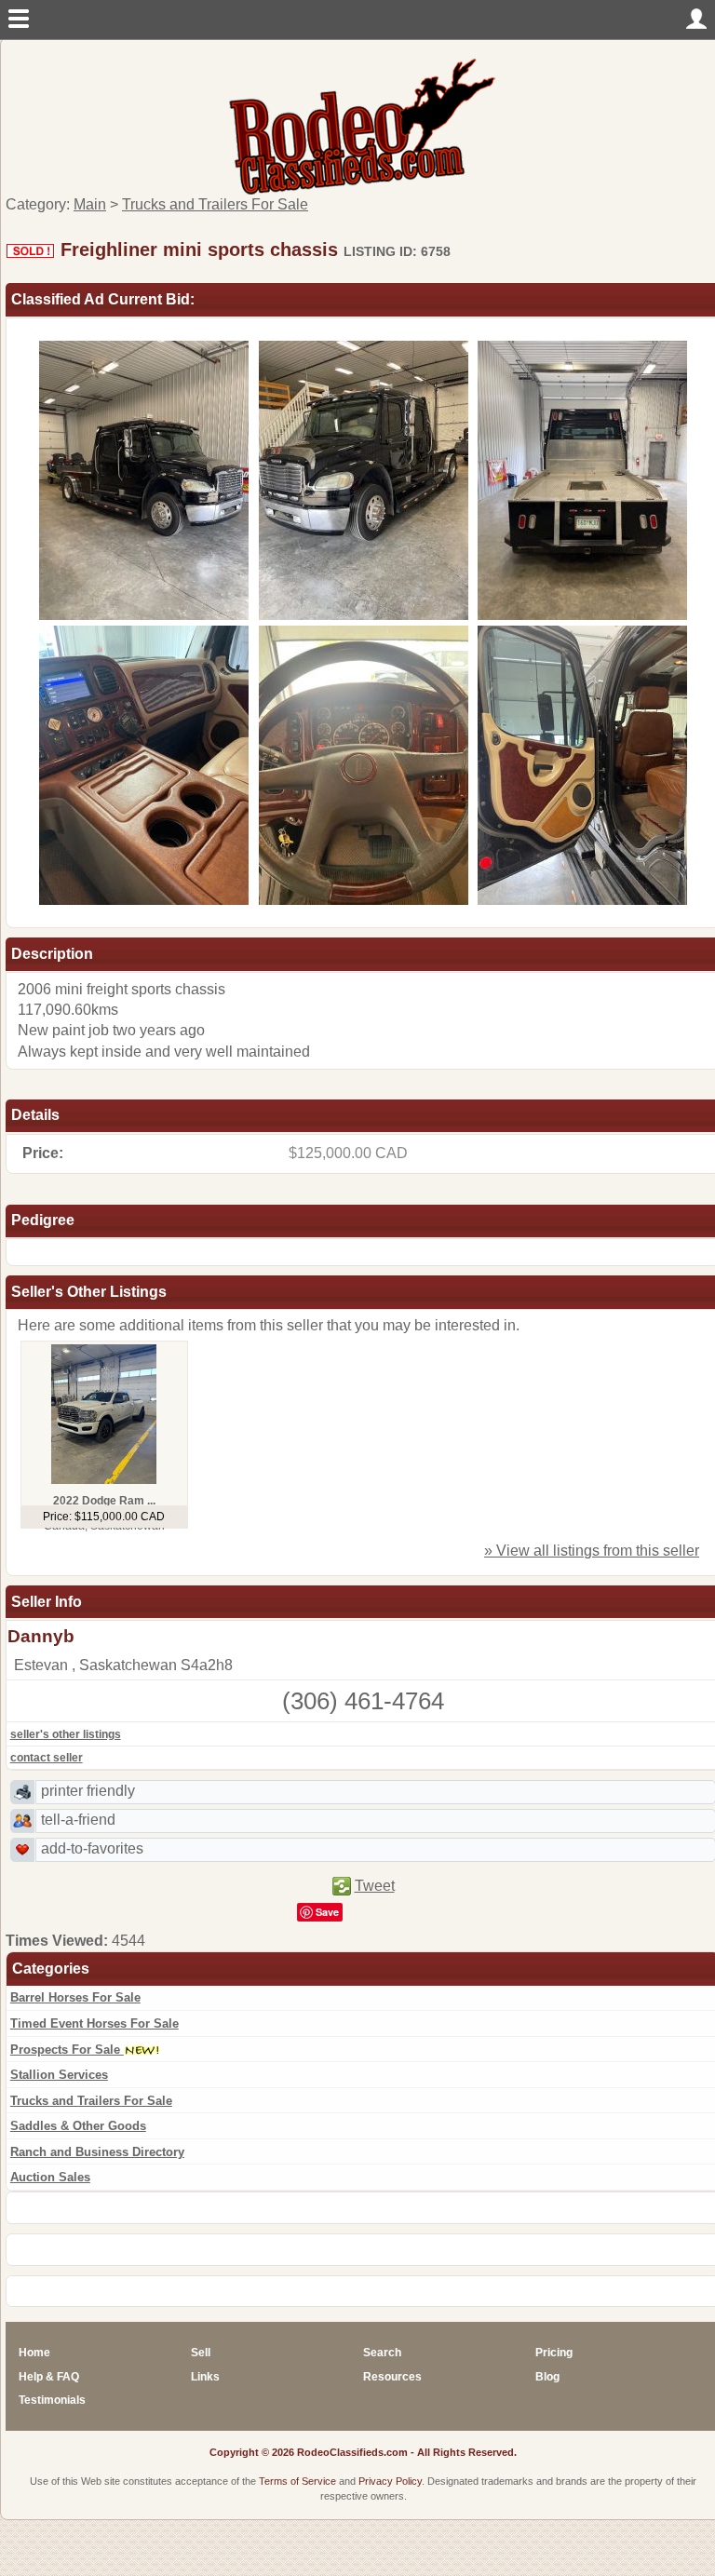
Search (382, 2353)
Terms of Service (297, 2481)
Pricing (554, 2353)
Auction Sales (50, 2177)
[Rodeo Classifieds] (363, 125)
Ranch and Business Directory (97, 2152)
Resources (392, 2377)
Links (205, 2377)
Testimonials (52, 2400)
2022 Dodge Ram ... (104, 1501)
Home (34, 2353)
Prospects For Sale (67, 2050)
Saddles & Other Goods (78, 2126)
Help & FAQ (49, 2377)
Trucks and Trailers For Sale (91, 2101)
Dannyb (41, 1636)
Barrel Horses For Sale (75, 1997)
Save (327, 1912)
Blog (547, 2377)
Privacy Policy (390, 2481)
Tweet (375, 1886)
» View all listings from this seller (592, 1551)
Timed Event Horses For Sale (94, 2023)
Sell (201, 2353)
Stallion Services (59, 2075)
